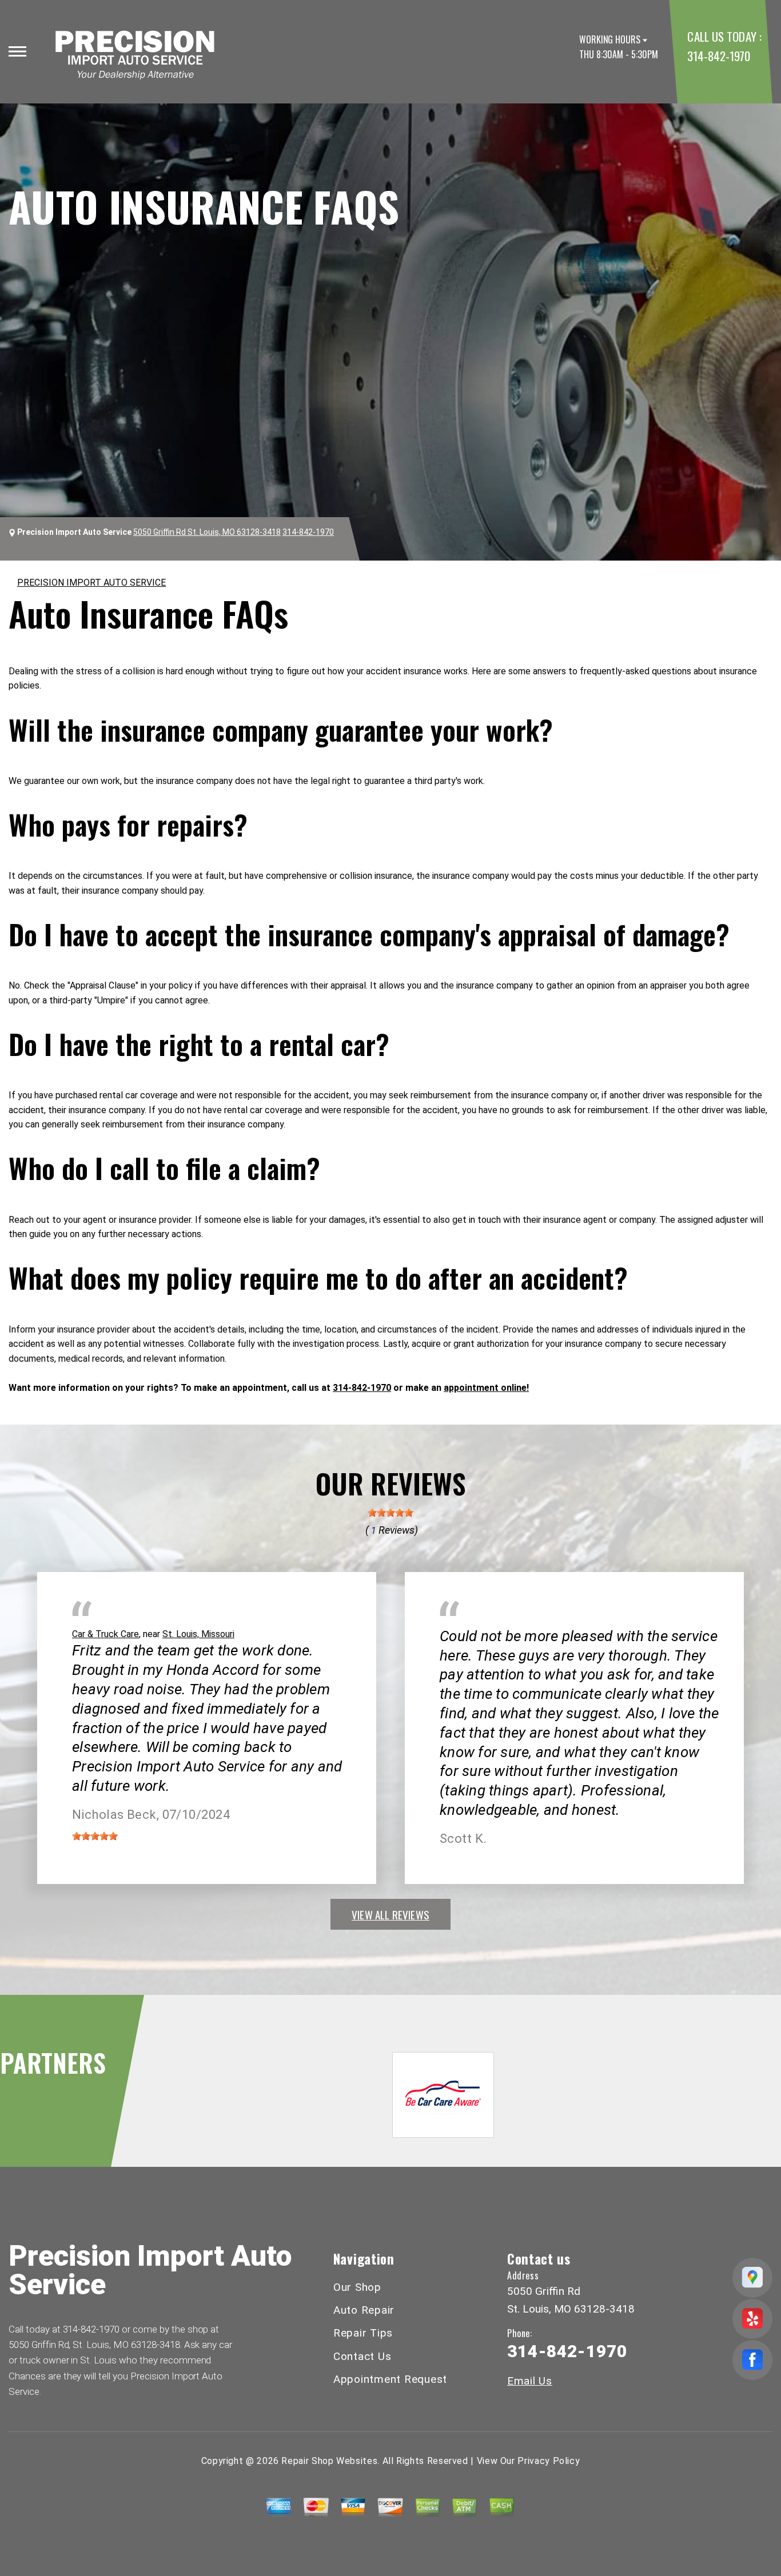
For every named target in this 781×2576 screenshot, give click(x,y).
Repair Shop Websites (329, 2461)
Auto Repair (364, 2310)
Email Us (530, 2381)
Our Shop (357, 2287)
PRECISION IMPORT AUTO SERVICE (91, 583)
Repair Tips (363, 2333)
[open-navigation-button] (17, 51)
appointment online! (486, 1388)
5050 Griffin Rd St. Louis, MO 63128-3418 (207, 532)
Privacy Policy (549, 2461)
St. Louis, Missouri (198, 1634)
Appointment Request (390, 2379)
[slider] (390, 1513)
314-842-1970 (718, 56)
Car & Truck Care (105, 1634)
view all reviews (390, 1914)
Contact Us (362, 2356)
